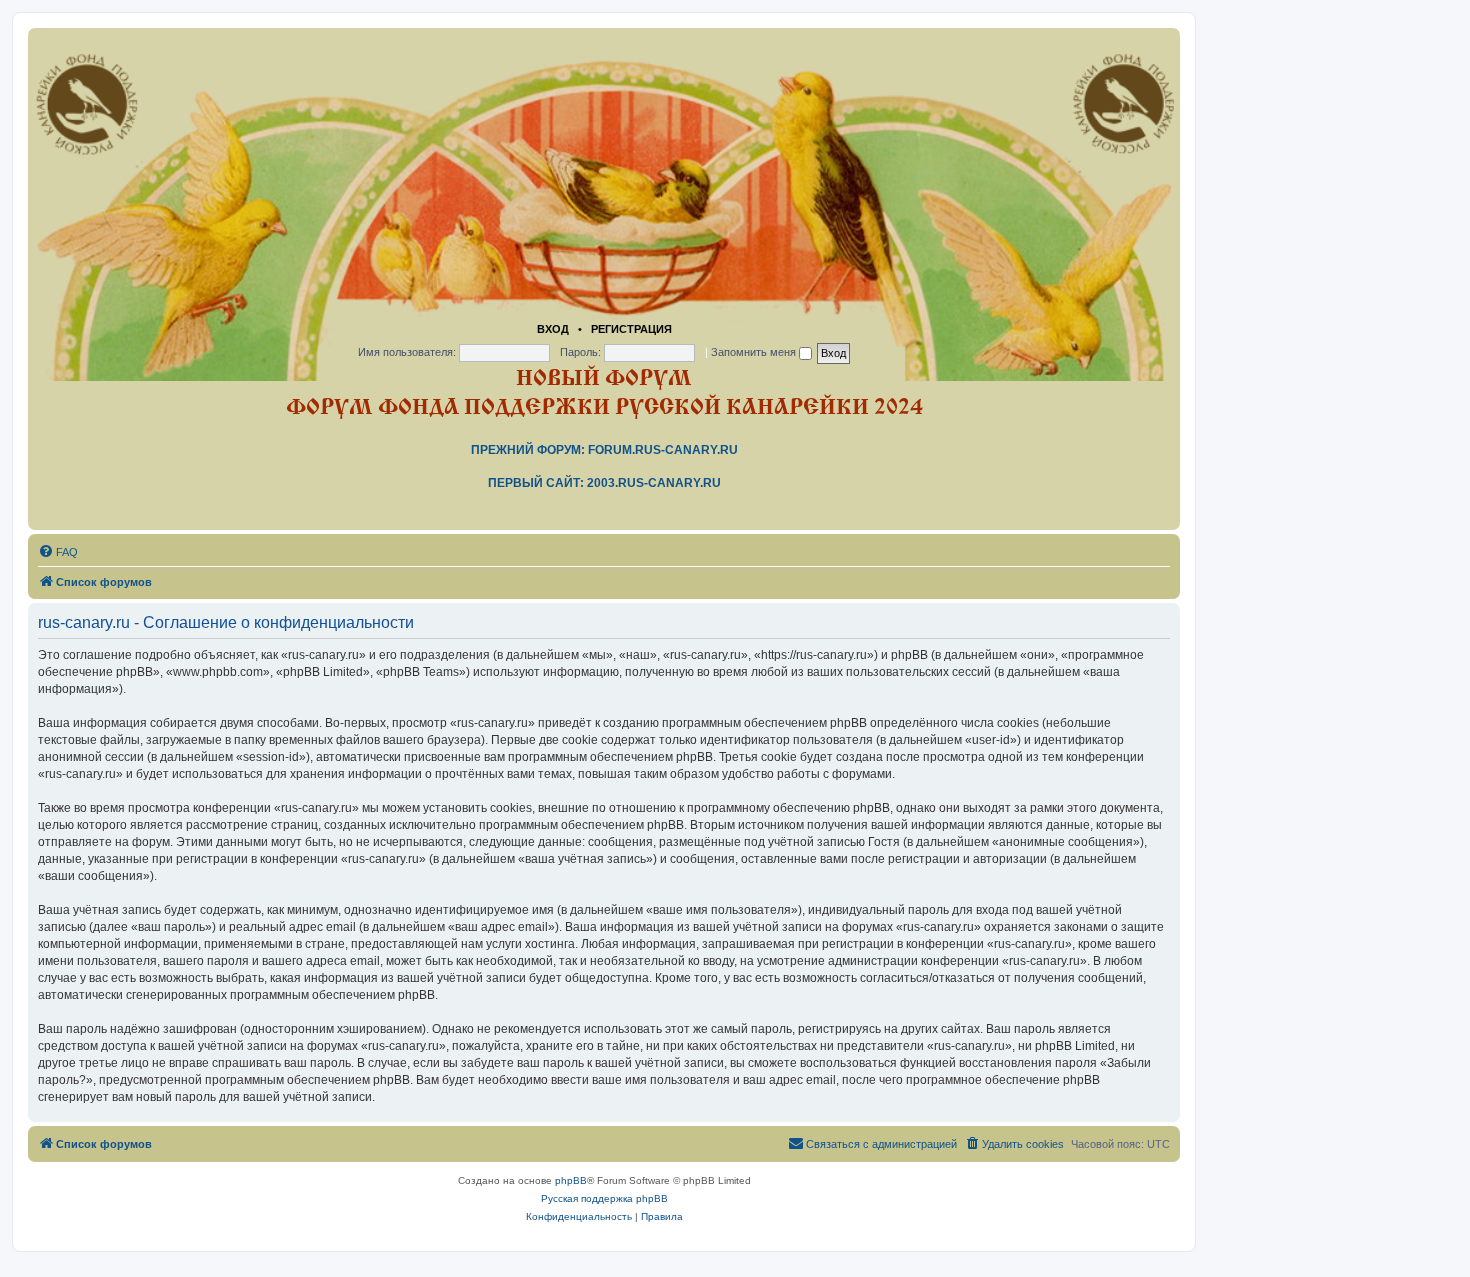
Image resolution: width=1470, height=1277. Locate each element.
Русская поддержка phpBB (604, 1198)
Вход (553, 329)
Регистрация (631, 329)
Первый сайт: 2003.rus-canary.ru (604, 483)
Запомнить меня (755, 352)
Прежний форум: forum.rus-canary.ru (604, 450)
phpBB (571, 1180)
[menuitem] (58, 552)
